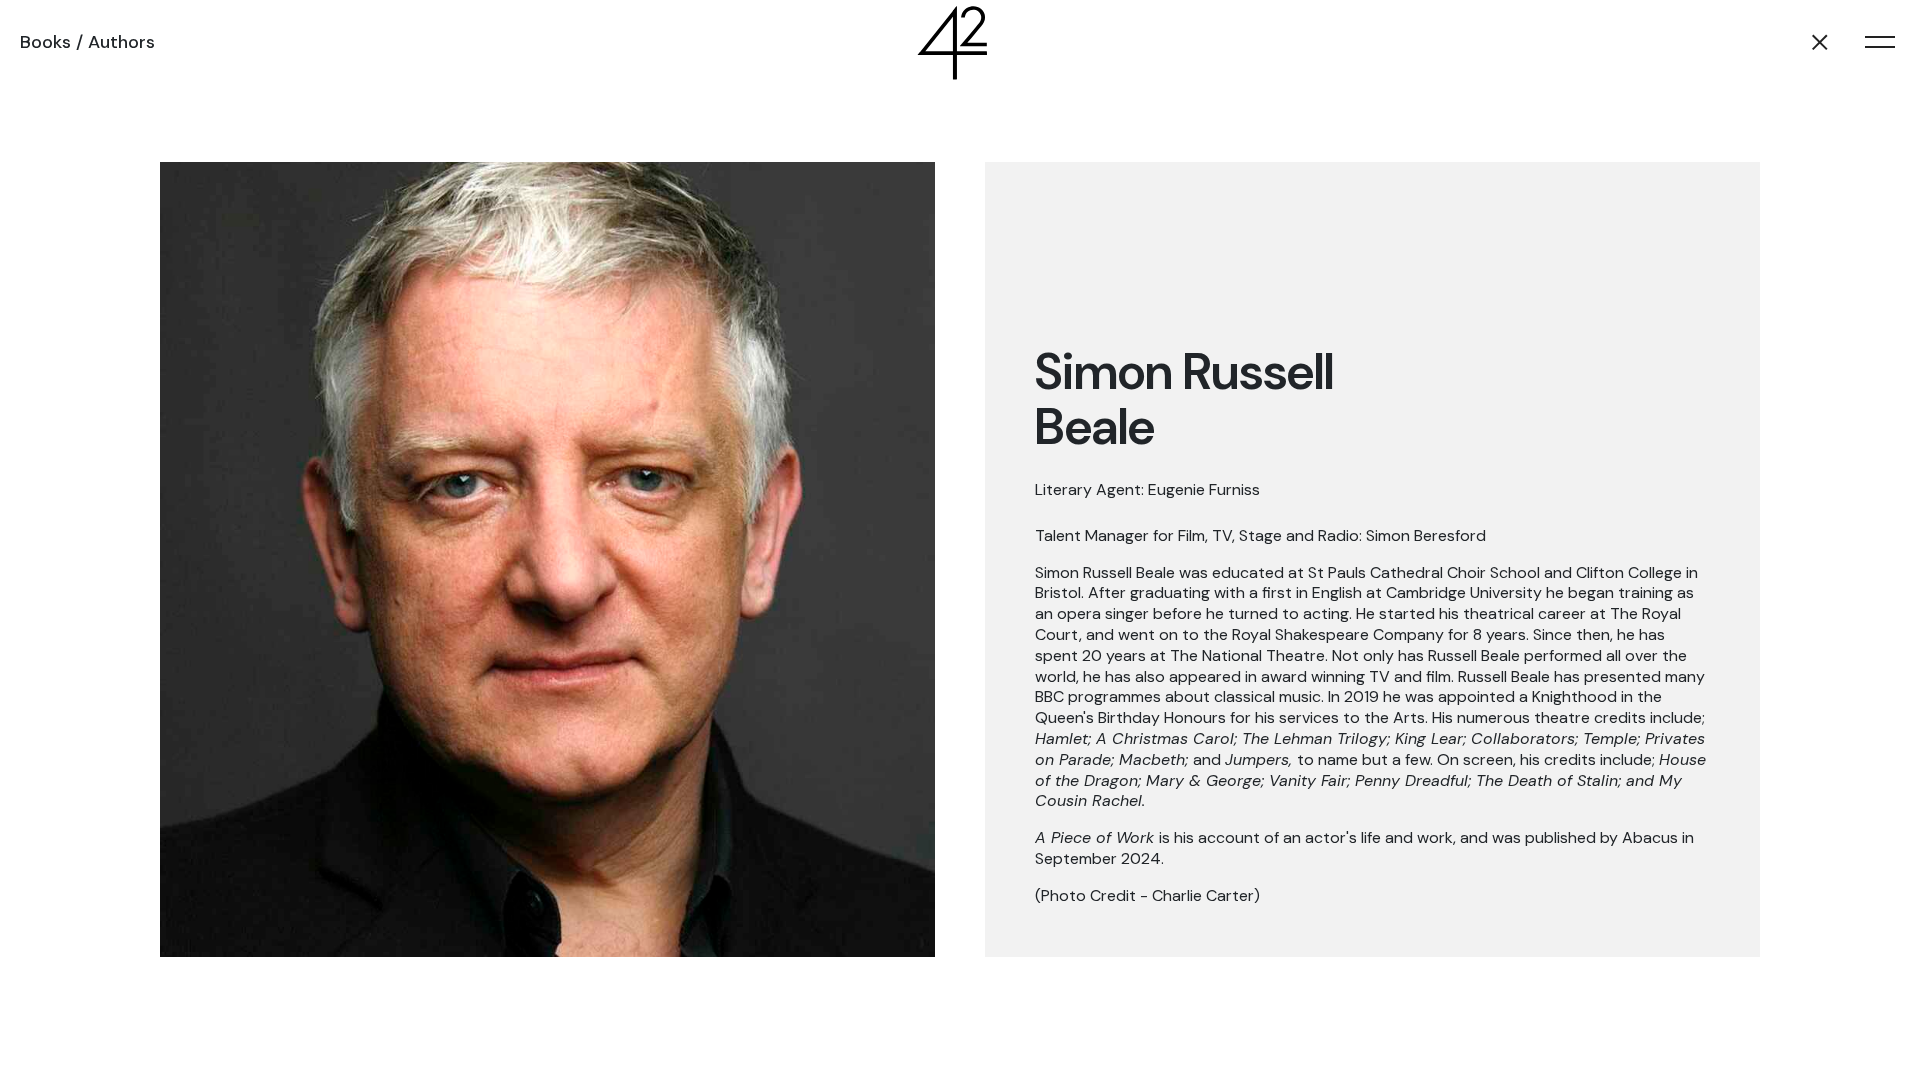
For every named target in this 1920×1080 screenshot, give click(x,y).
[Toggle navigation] (1880, 42)
